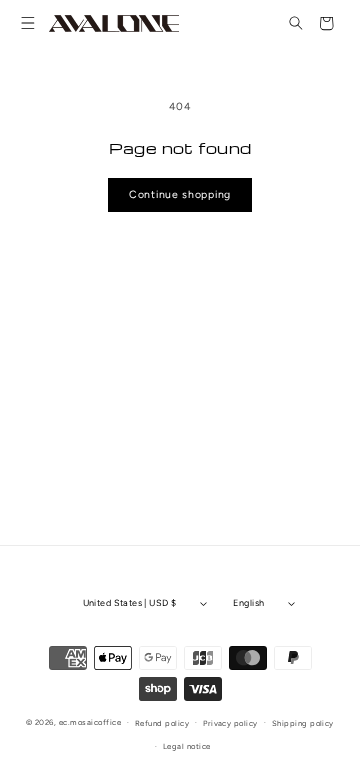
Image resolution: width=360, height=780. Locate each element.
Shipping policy (303, 723)
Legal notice (187, 746)
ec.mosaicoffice (90, 722)
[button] (28, 23)
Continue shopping (180, 194)
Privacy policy (230, 723)
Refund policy (162, 723)
